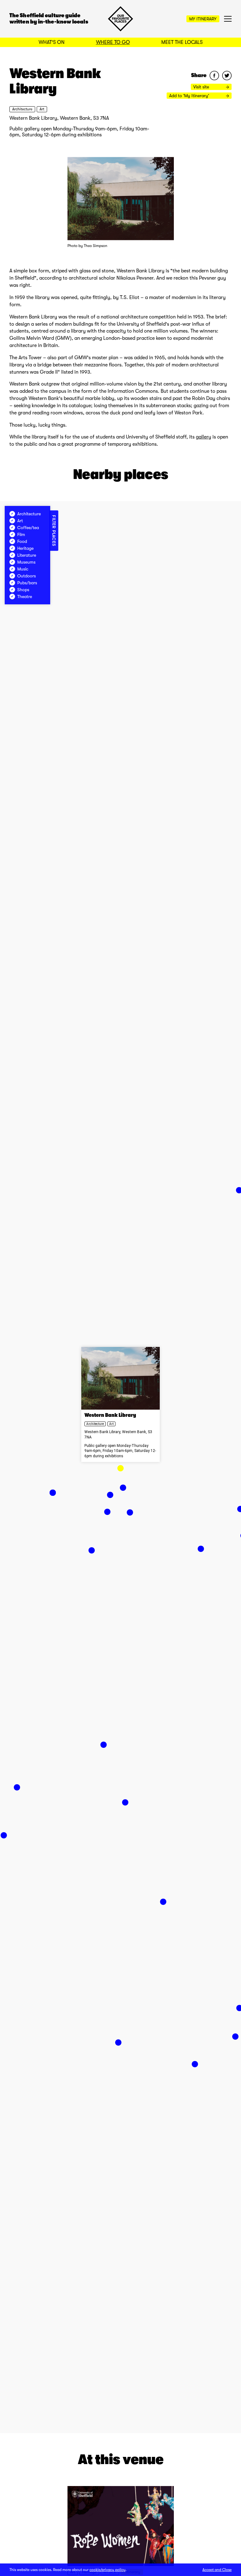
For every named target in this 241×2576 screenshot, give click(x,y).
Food (22, 541)
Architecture (22, 109)
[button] (120, 1468)
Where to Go (113, 42)
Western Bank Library (110, 1416)
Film (21, 534)
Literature (27, 555)
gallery (204, 437)
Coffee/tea (28, 528)
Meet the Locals (182, 42)
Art (42, 109)
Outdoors (27, 576)
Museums (26, 562)
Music (23, 569)
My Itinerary (203, 19)
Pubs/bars (27, 583)
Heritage (25, 548)
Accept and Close (217, 2570)
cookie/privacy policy (107, 2570)
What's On (52, 42)
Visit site (202, 87)
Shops (23, 590)
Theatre (25, 597)
